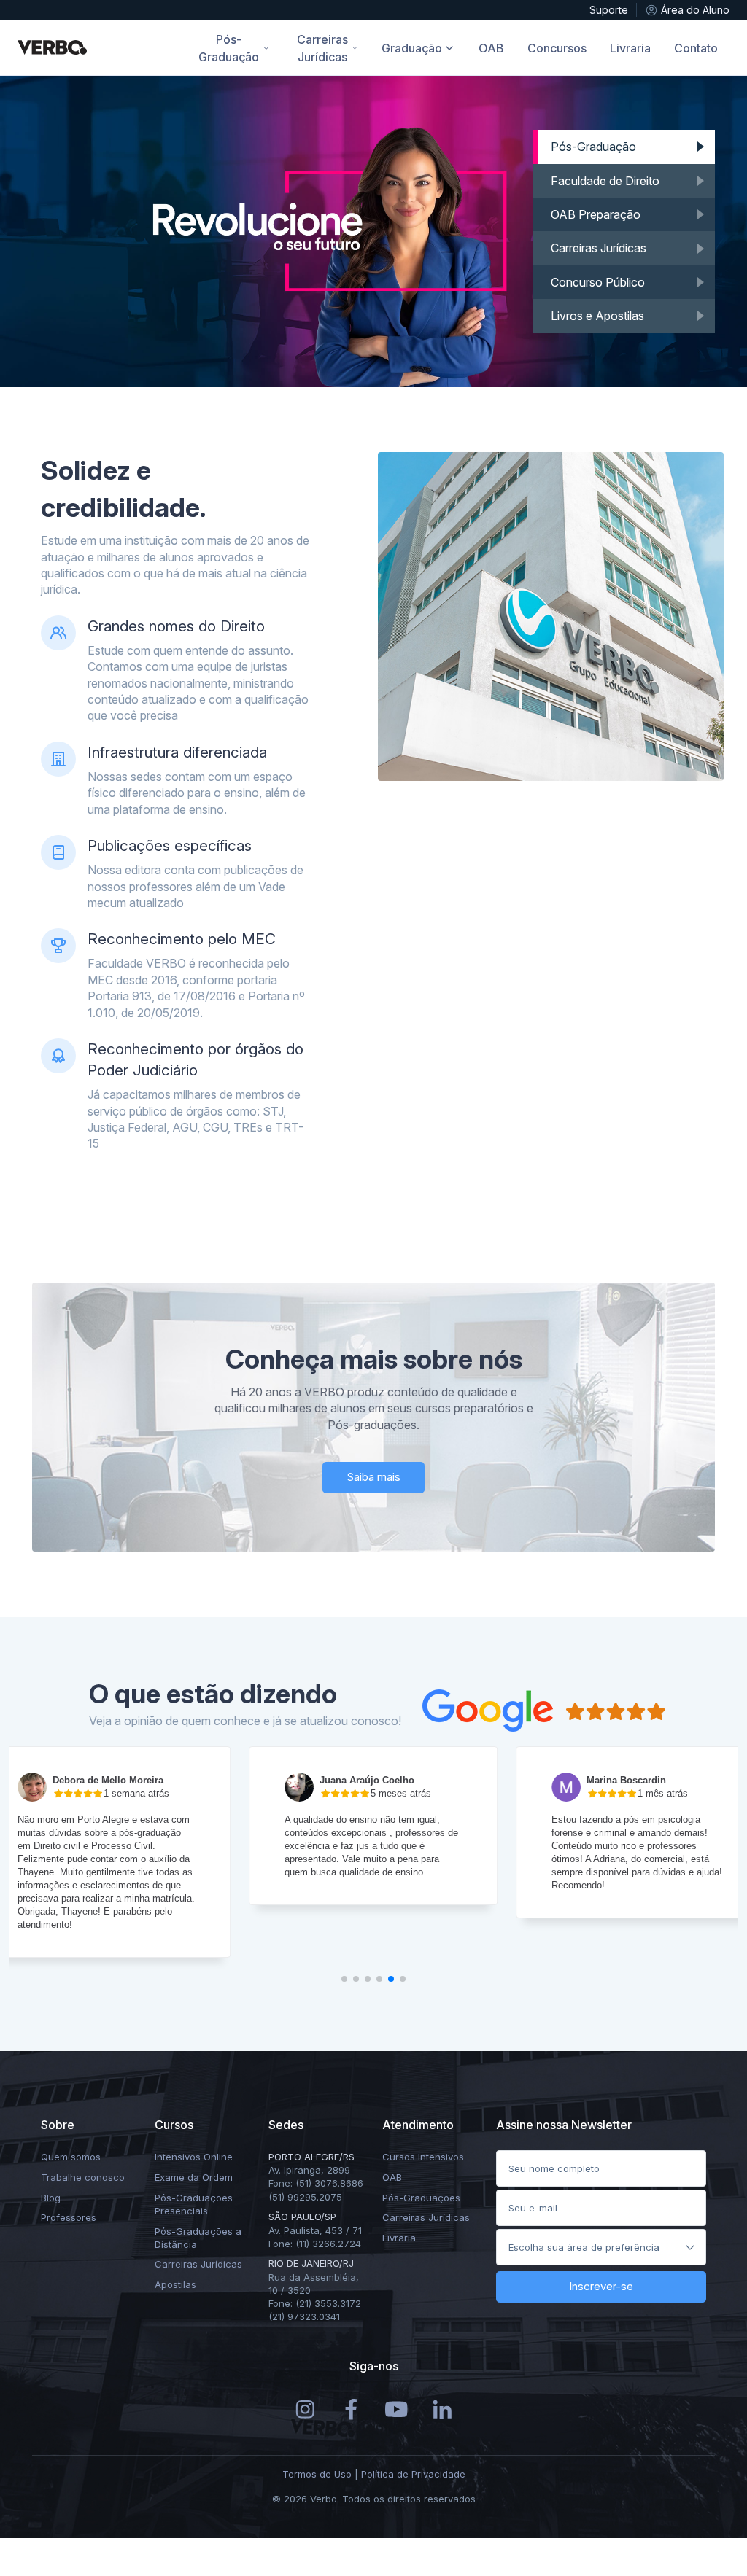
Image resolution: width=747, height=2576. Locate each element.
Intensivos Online (194, 2157)
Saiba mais (373, 1477)
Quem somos (71, 2157)
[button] (344, 1979)
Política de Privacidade (413, 2474)
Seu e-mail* (537, 2204)
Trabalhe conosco (83, 2177)
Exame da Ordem (194, 2177)
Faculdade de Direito (605, 181)
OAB (392, 2177)
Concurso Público (598, 282)
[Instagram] (305, 2408)
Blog (51, 2198)
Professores (69, 2217)
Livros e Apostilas (597, 316)
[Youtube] (396, 2408)
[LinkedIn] (442, 2408)
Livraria (399, 2238)
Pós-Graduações (421, 2198)
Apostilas (175, 2284)
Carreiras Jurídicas (599, 248)
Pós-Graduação (593, 147)
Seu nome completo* (559, 2165)
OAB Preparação (596, 214)
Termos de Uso (317, 2474)
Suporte (609, 10)
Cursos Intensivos (423, 2157)
